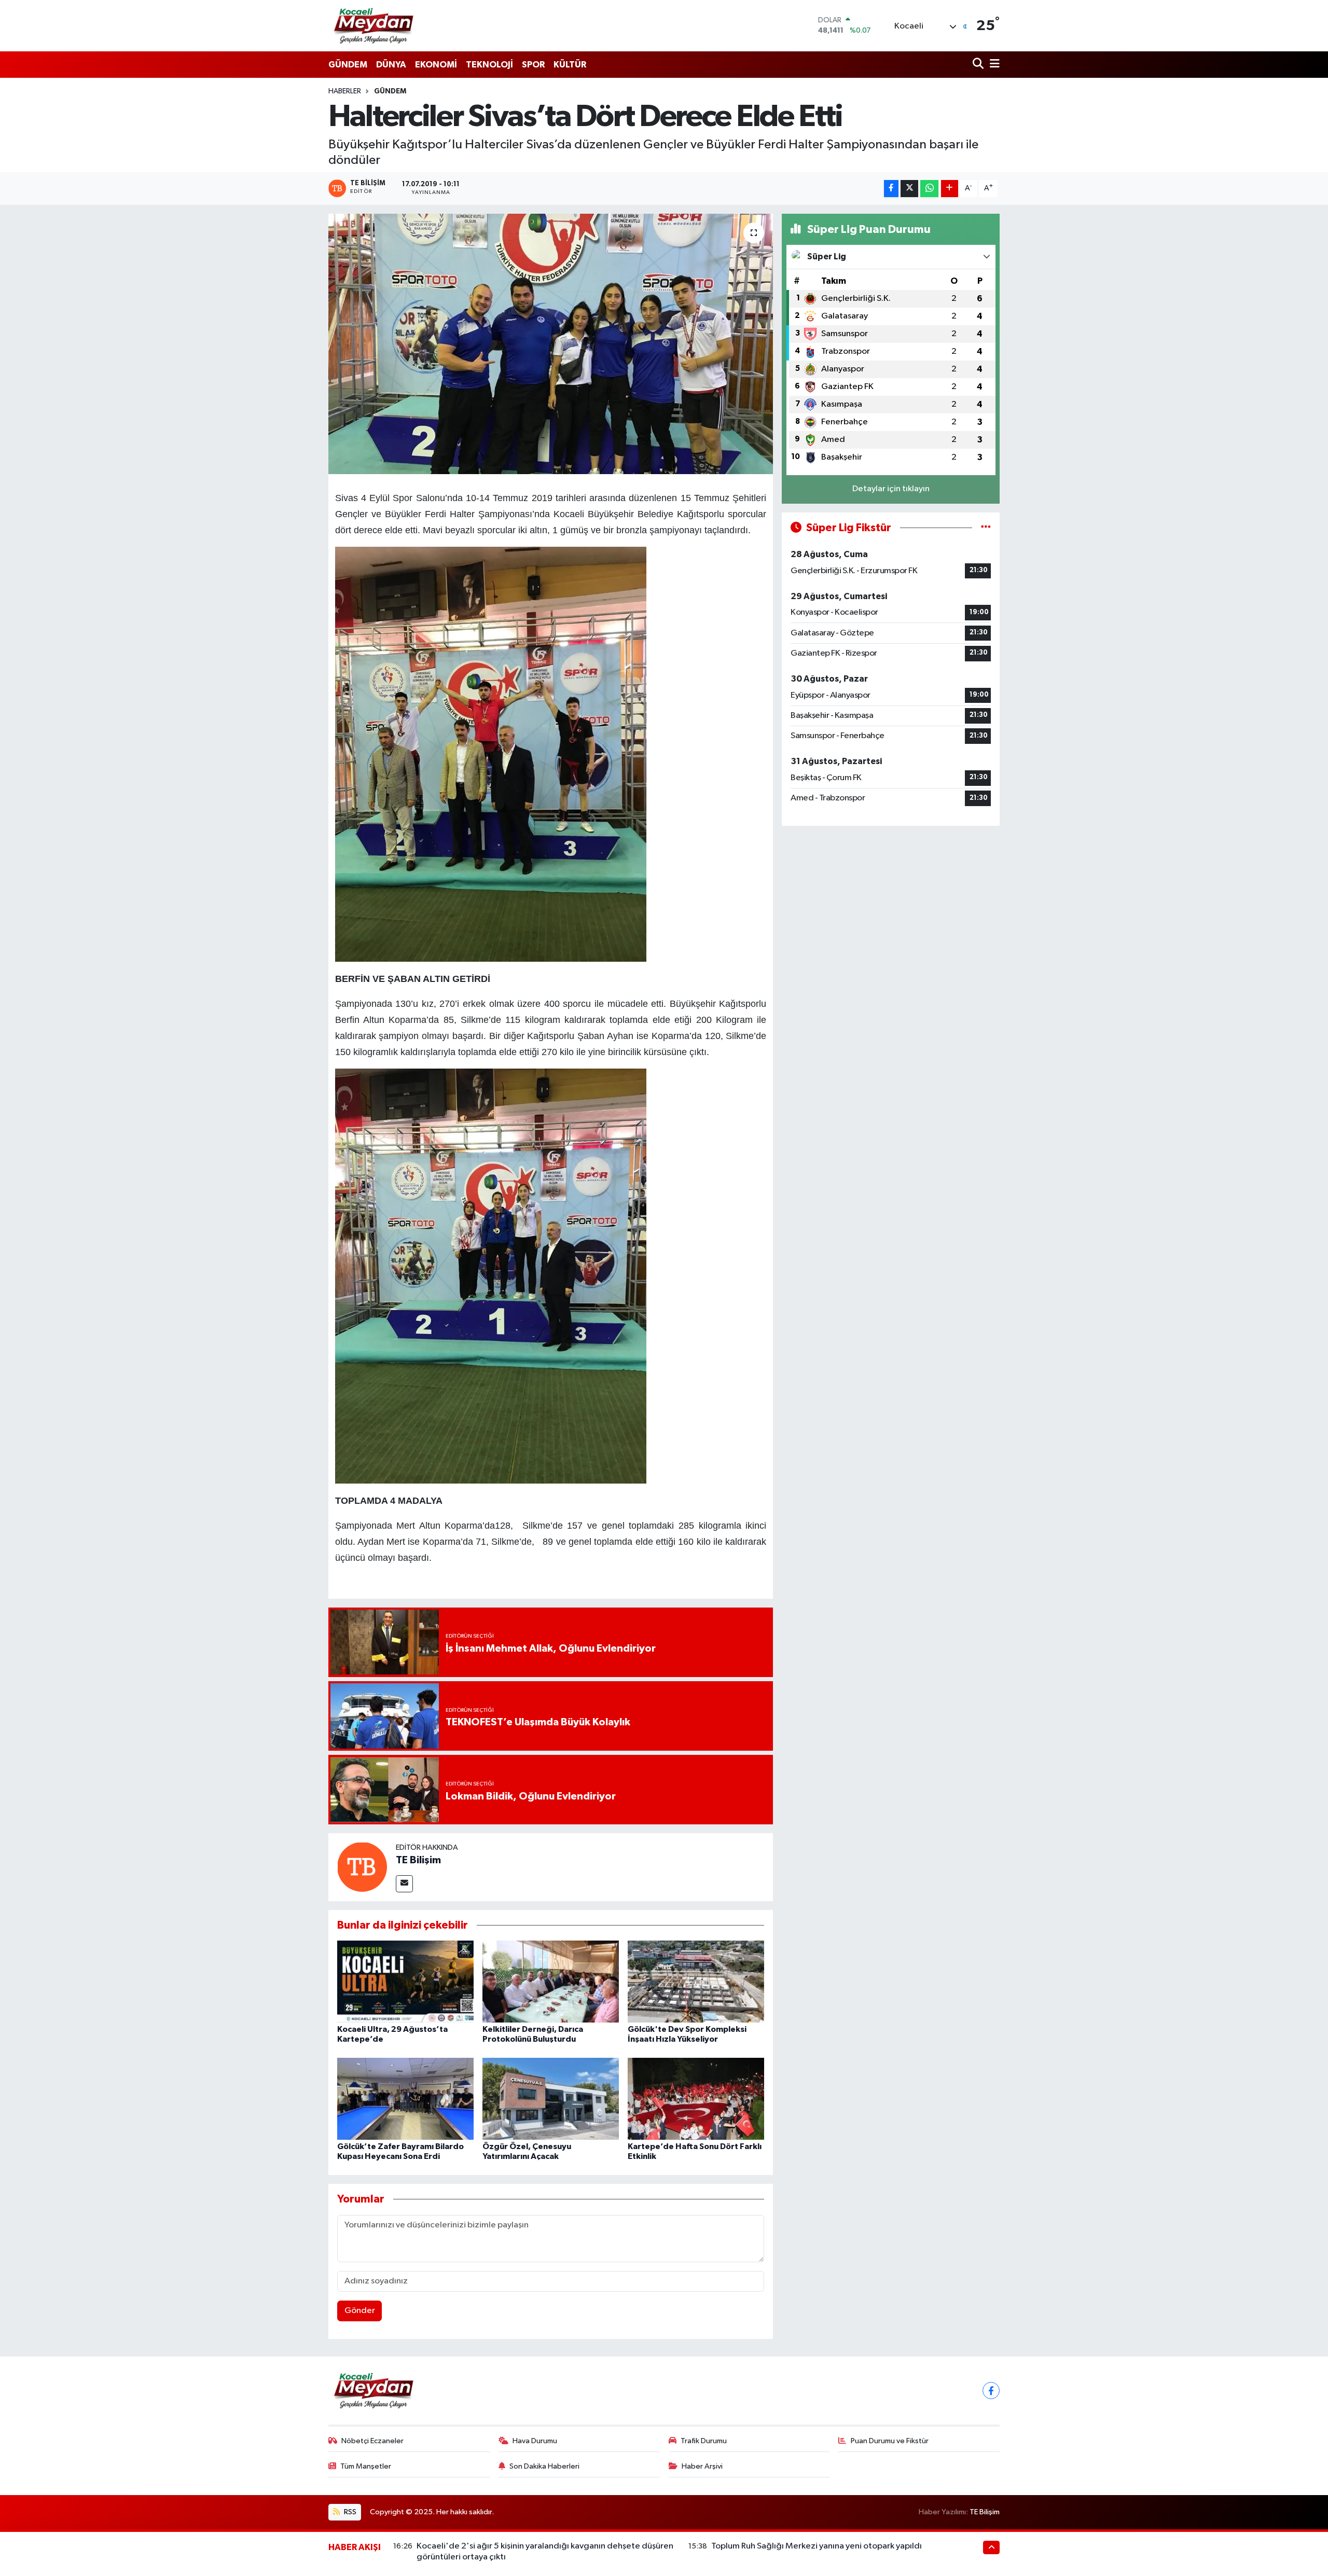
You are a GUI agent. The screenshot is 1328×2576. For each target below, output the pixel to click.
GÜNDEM (348, 65)
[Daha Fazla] (950, 189)
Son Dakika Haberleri (544, 2466)
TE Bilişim (418, 1860)
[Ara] (979, 65)
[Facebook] (991, 2391)
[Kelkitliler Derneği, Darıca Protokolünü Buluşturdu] (551, 1981)
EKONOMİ (436, 65)
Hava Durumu (535, 2441)
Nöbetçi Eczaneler (372, 2441)
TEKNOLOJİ (489, 65)
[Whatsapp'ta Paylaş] (929, 189)
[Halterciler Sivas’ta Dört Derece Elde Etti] (551, 344)
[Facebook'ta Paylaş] (891, 189)
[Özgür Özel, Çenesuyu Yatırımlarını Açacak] (551, 2099)
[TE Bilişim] (362, 1867)
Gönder (360, 2311)
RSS (349, 2512)
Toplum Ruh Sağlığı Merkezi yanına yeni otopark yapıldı (817, 2546)
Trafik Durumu (704, 2441)
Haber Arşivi (702, 2466)
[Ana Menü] (993, 65)
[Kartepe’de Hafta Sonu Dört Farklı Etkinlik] (696, 2099)
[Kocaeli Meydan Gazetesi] (374, 25)
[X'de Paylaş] (909, 189)
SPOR (533, 65)
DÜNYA (391, 65)
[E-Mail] (404, 1884)
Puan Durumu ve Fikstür (890, 2441)
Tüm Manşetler (366, 2466)
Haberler (345, 91)
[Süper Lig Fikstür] (986, 528)
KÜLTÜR (570, 65)
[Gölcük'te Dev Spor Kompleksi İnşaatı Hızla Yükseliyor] (696, 1981)
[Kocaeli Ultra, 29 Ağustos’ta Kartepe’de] (405, 1981)
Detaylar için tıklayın (891, 489)
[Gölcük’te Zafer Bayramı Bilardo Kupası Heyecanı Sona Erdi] (405, 2099)
